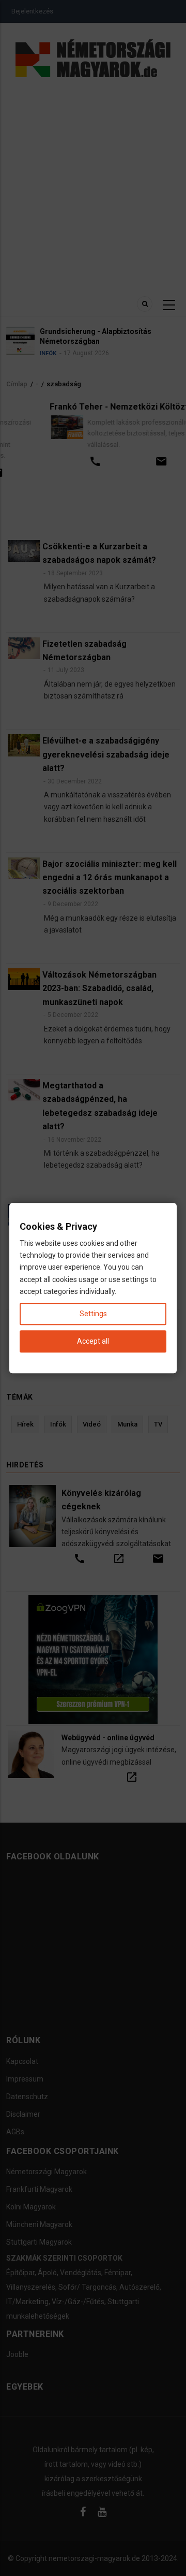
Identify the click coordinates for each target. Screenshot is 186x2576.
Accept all (93, 1341)
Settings (93, 1314)
